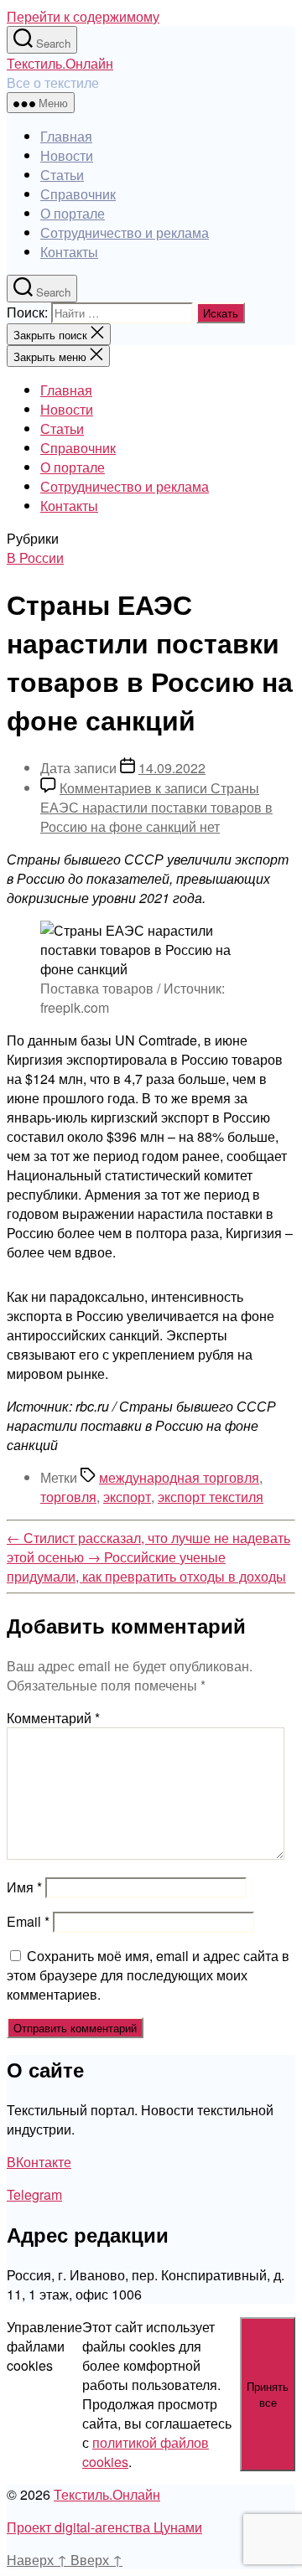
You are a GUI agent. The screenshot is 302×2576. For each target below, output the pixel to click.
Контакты (69, 252)
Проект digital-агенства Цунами (104, 2527)
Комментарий (53, 1718)
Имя (24, 1887)
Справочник (78, 194)
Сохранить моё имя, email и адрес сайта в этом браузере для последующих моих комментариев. (148, 1975)
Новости (67, 155)
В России (35, 558)
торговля (68, 1497)
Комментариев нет (156, 807)
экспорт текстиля (211, 1497)
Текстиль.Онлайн (60, 63)
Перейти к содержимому (83, 16)
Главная (66, 136)
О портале (73, 213)
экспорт (127, 1497)
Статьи (62, 175)
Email (28, 1921)
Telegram (34, 2194)
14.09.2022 (172, 768)
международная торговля (179, 1477)
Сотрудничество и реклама (125, 232)
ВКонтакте (39, 2162)
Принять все (268, 2394)
